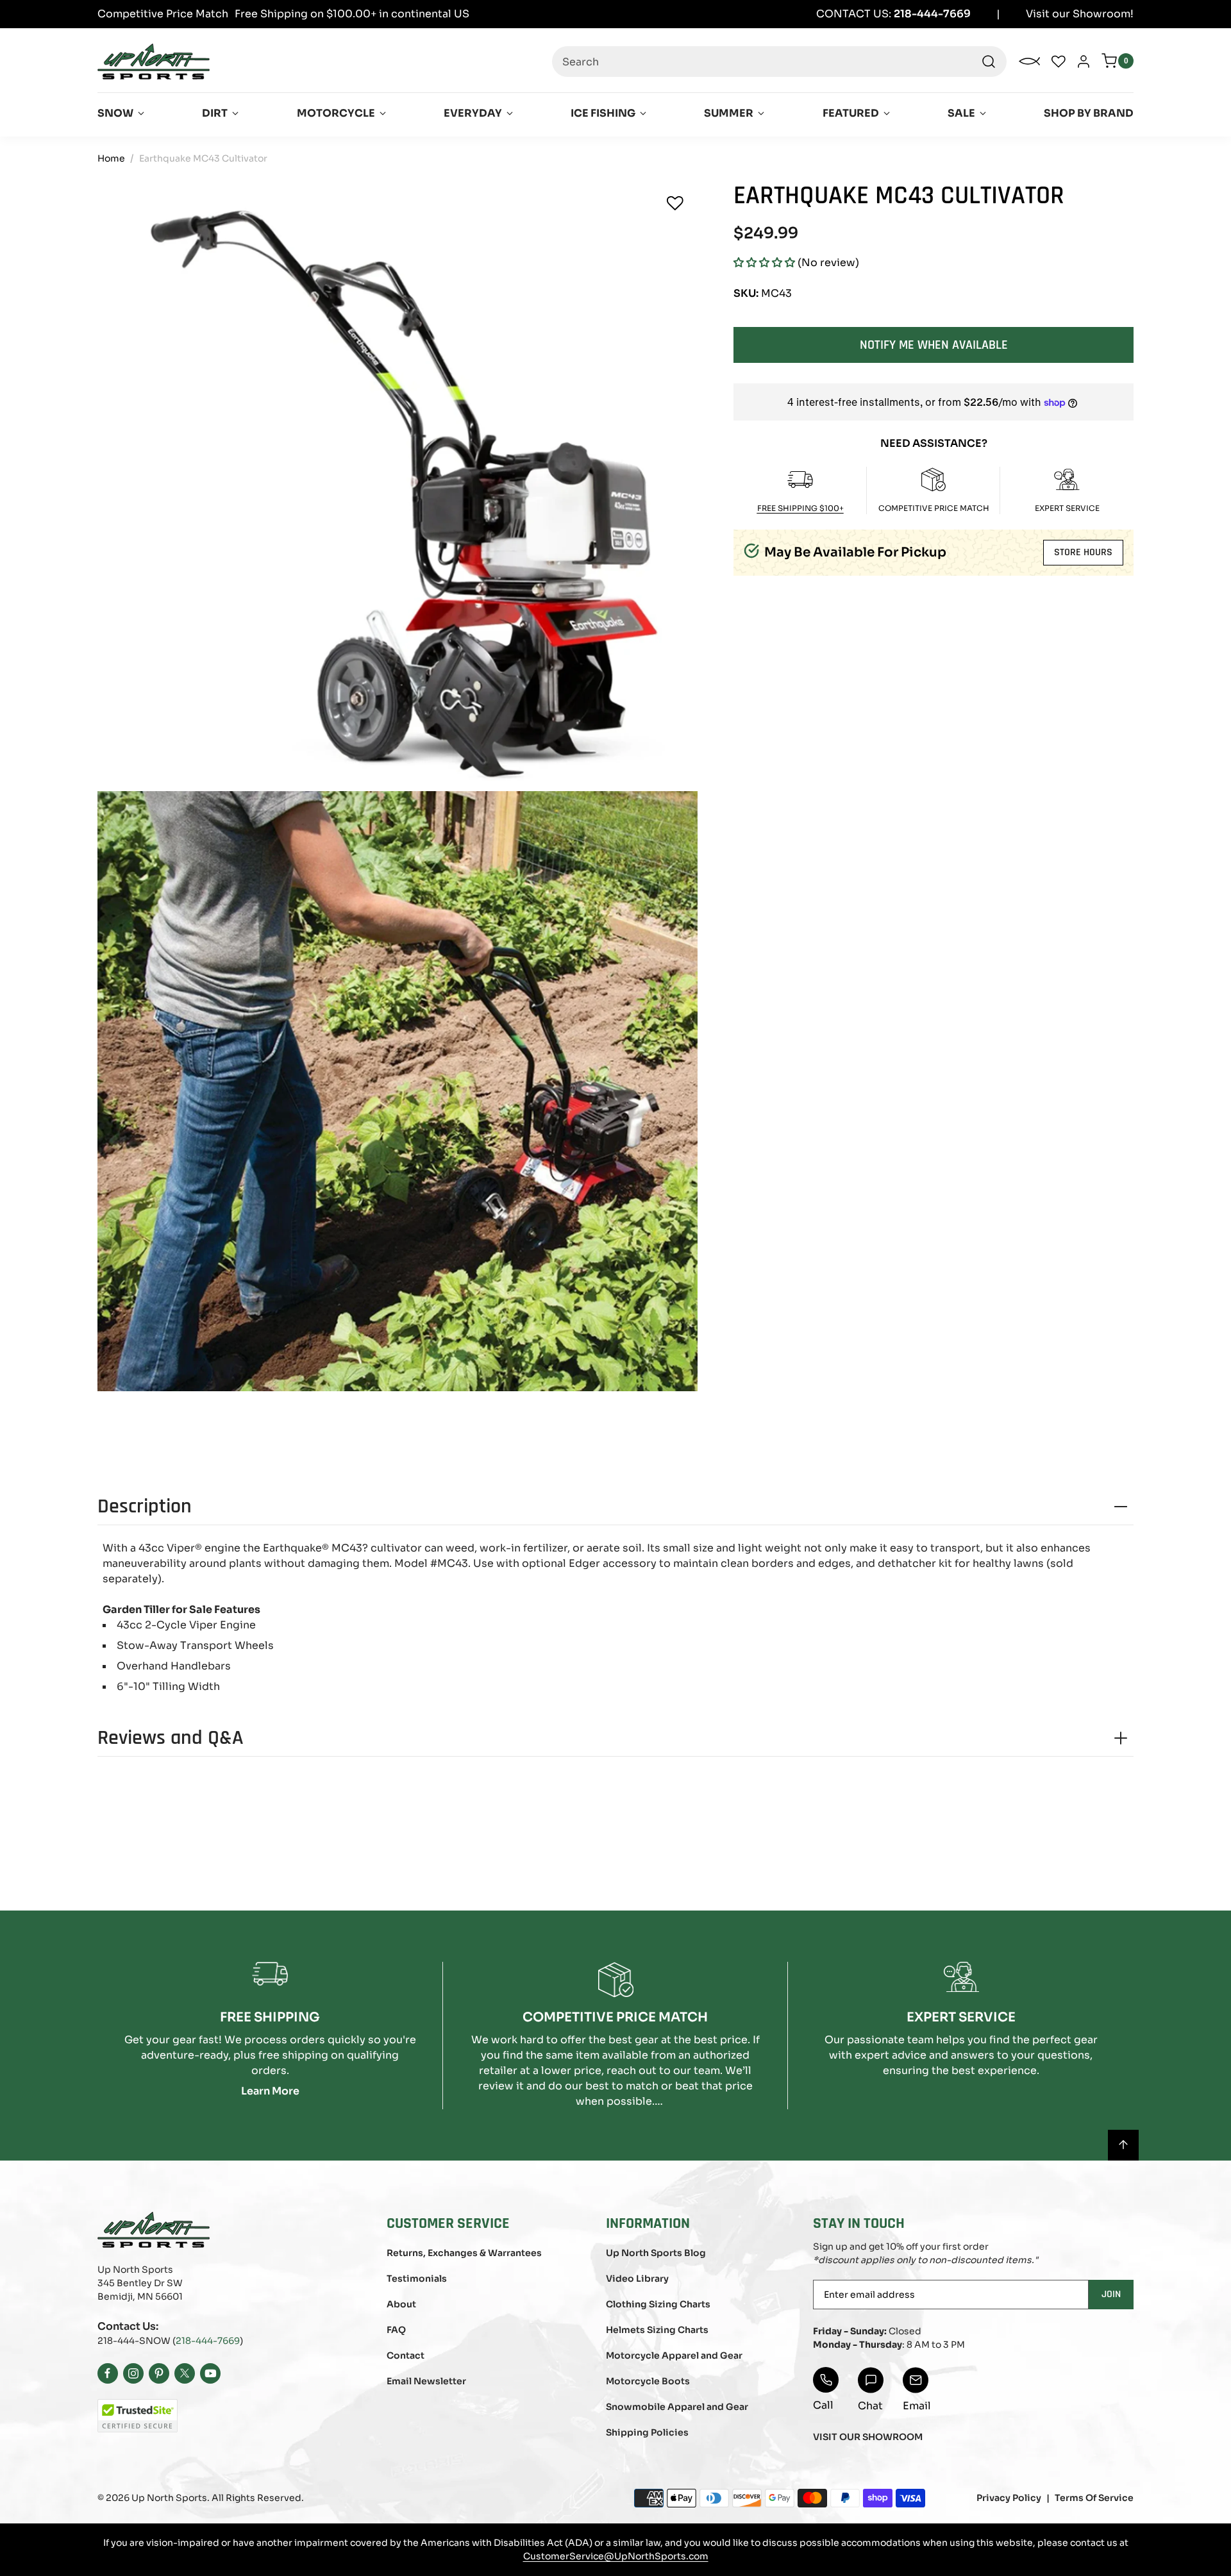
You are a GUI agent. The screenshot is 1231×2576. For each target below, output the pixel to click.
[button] (764, 263)
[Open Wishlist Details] (1059, 62)
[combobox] (779, 62)
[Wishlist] (675, 203)
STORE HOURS (1083, 552)
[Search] (989, 62)
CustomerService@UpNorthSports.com (616, 2556)
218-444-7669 (208, 2341)
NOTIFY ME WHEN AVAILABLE (934, 344)
